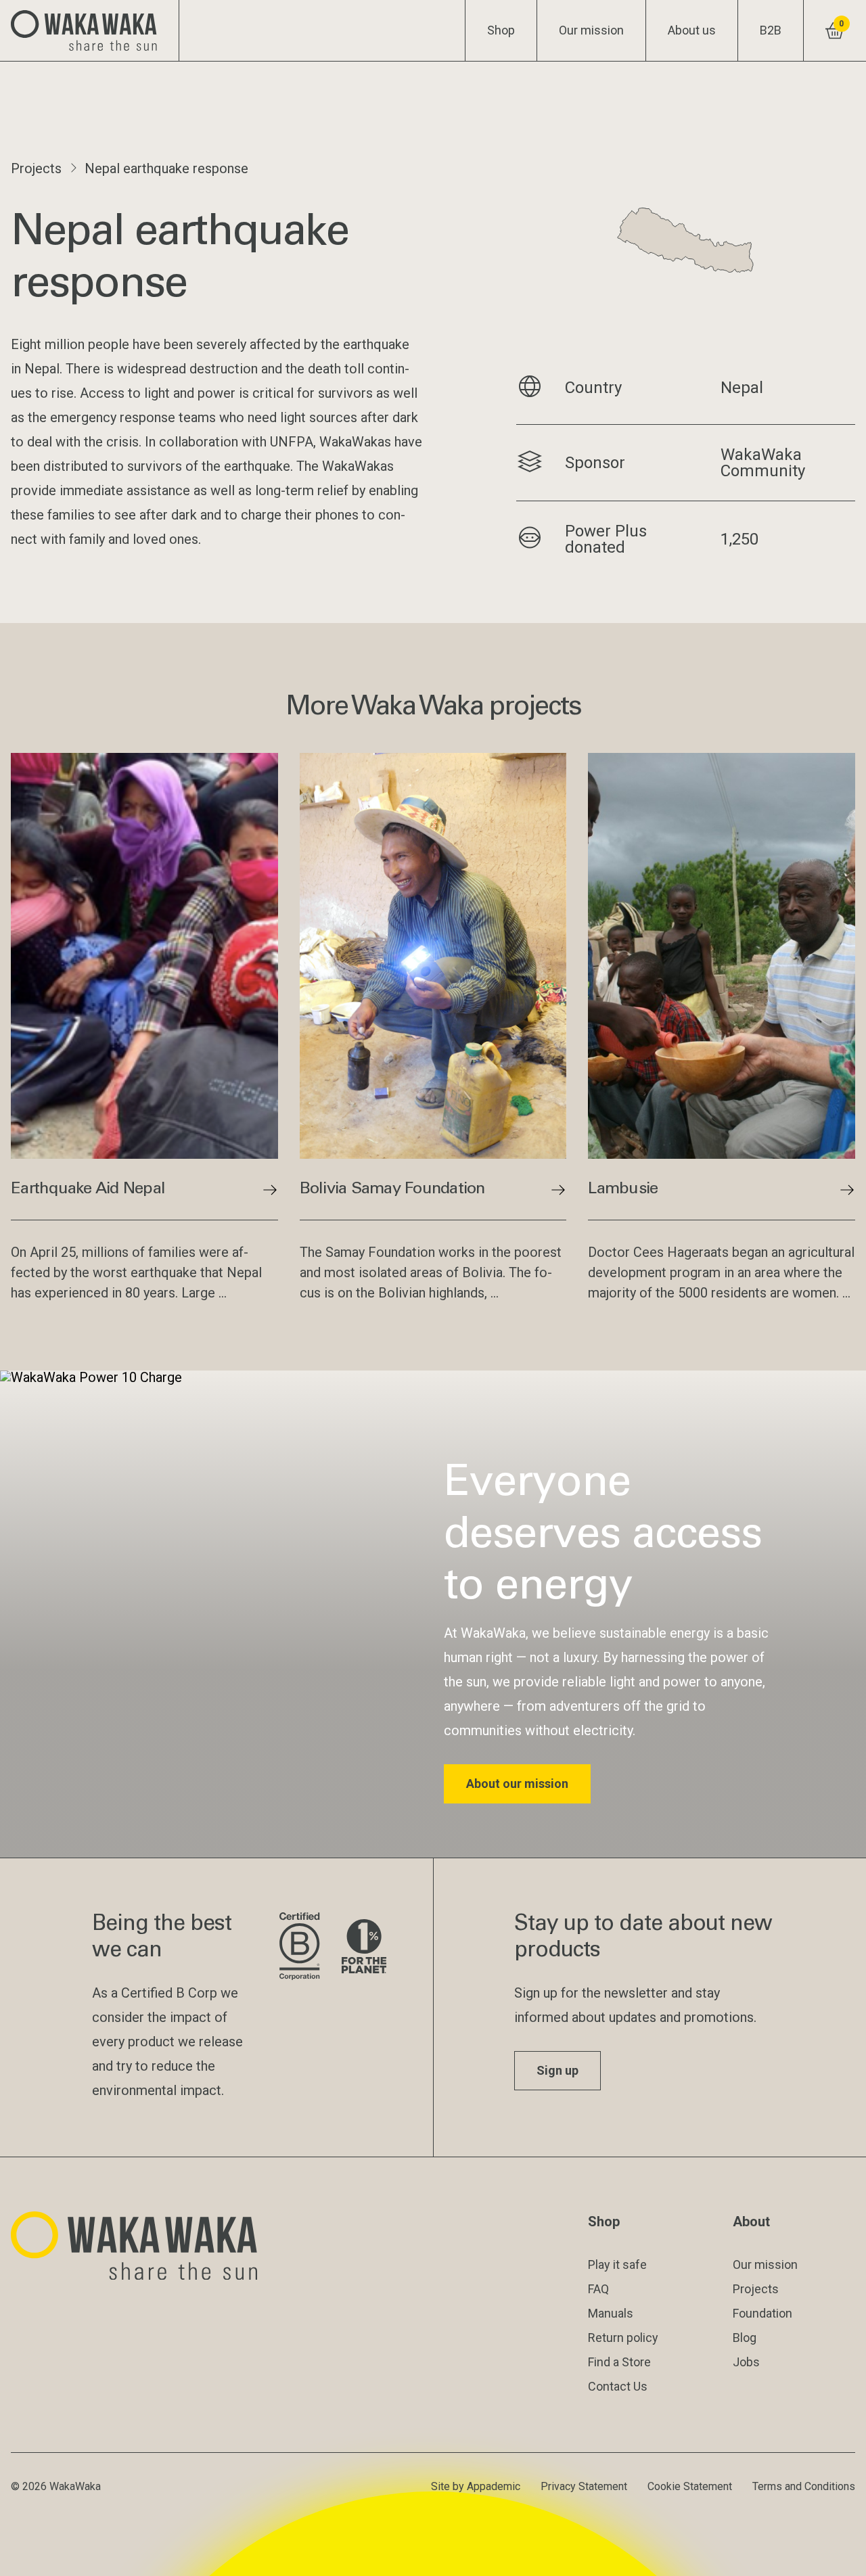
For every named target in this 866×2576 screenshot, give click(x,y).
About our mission (517, 1784)
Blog (745, 2338)
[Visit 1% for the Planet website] (364, 1947)
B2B (771, 30)
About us (692, 30)
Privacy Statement (584, 2486)
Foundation (762, 2313)
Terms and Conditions (804, 2486)
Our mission (591, 30)
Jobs (746, 2362)
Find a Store (619, 2362)
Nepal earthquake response (166, 168)
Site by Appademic (476, 2486)
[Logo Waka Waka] (90, 30)
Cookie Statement (690, 2486)
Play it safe (617, 2264)
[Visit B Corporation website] (299, 1947)
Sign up (557, 2070)
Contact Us (618, 2386)
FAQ (598, 2289)
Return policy (623, 2338)
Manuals (611, 2313)
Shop (501, 30)
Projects (36, 168)
